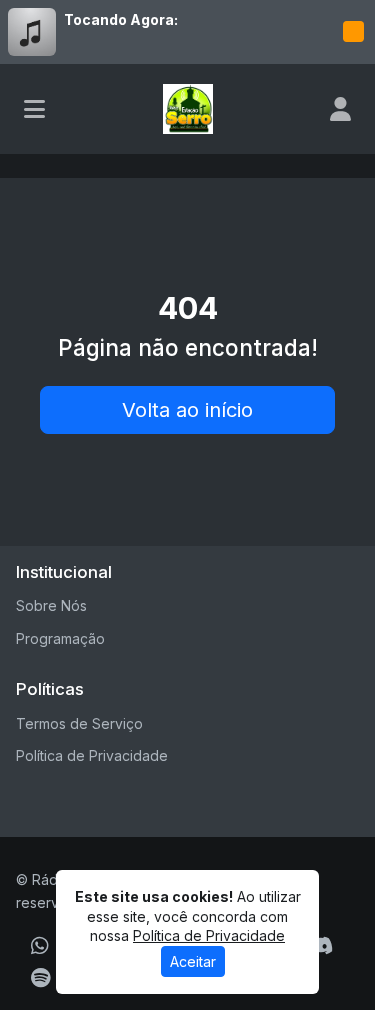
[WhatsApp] (40, 946)
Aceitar (193, 961)
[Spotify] (40, 978)
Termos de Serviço (79, 723)
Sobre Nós (51, 605)
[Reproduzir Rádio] (353, 32)
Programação (60, 638)
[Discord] (320, 946)
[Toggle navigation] (34, 109)
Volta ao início (187, 410)
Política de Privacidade (92, 755)
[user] (340, 109)
